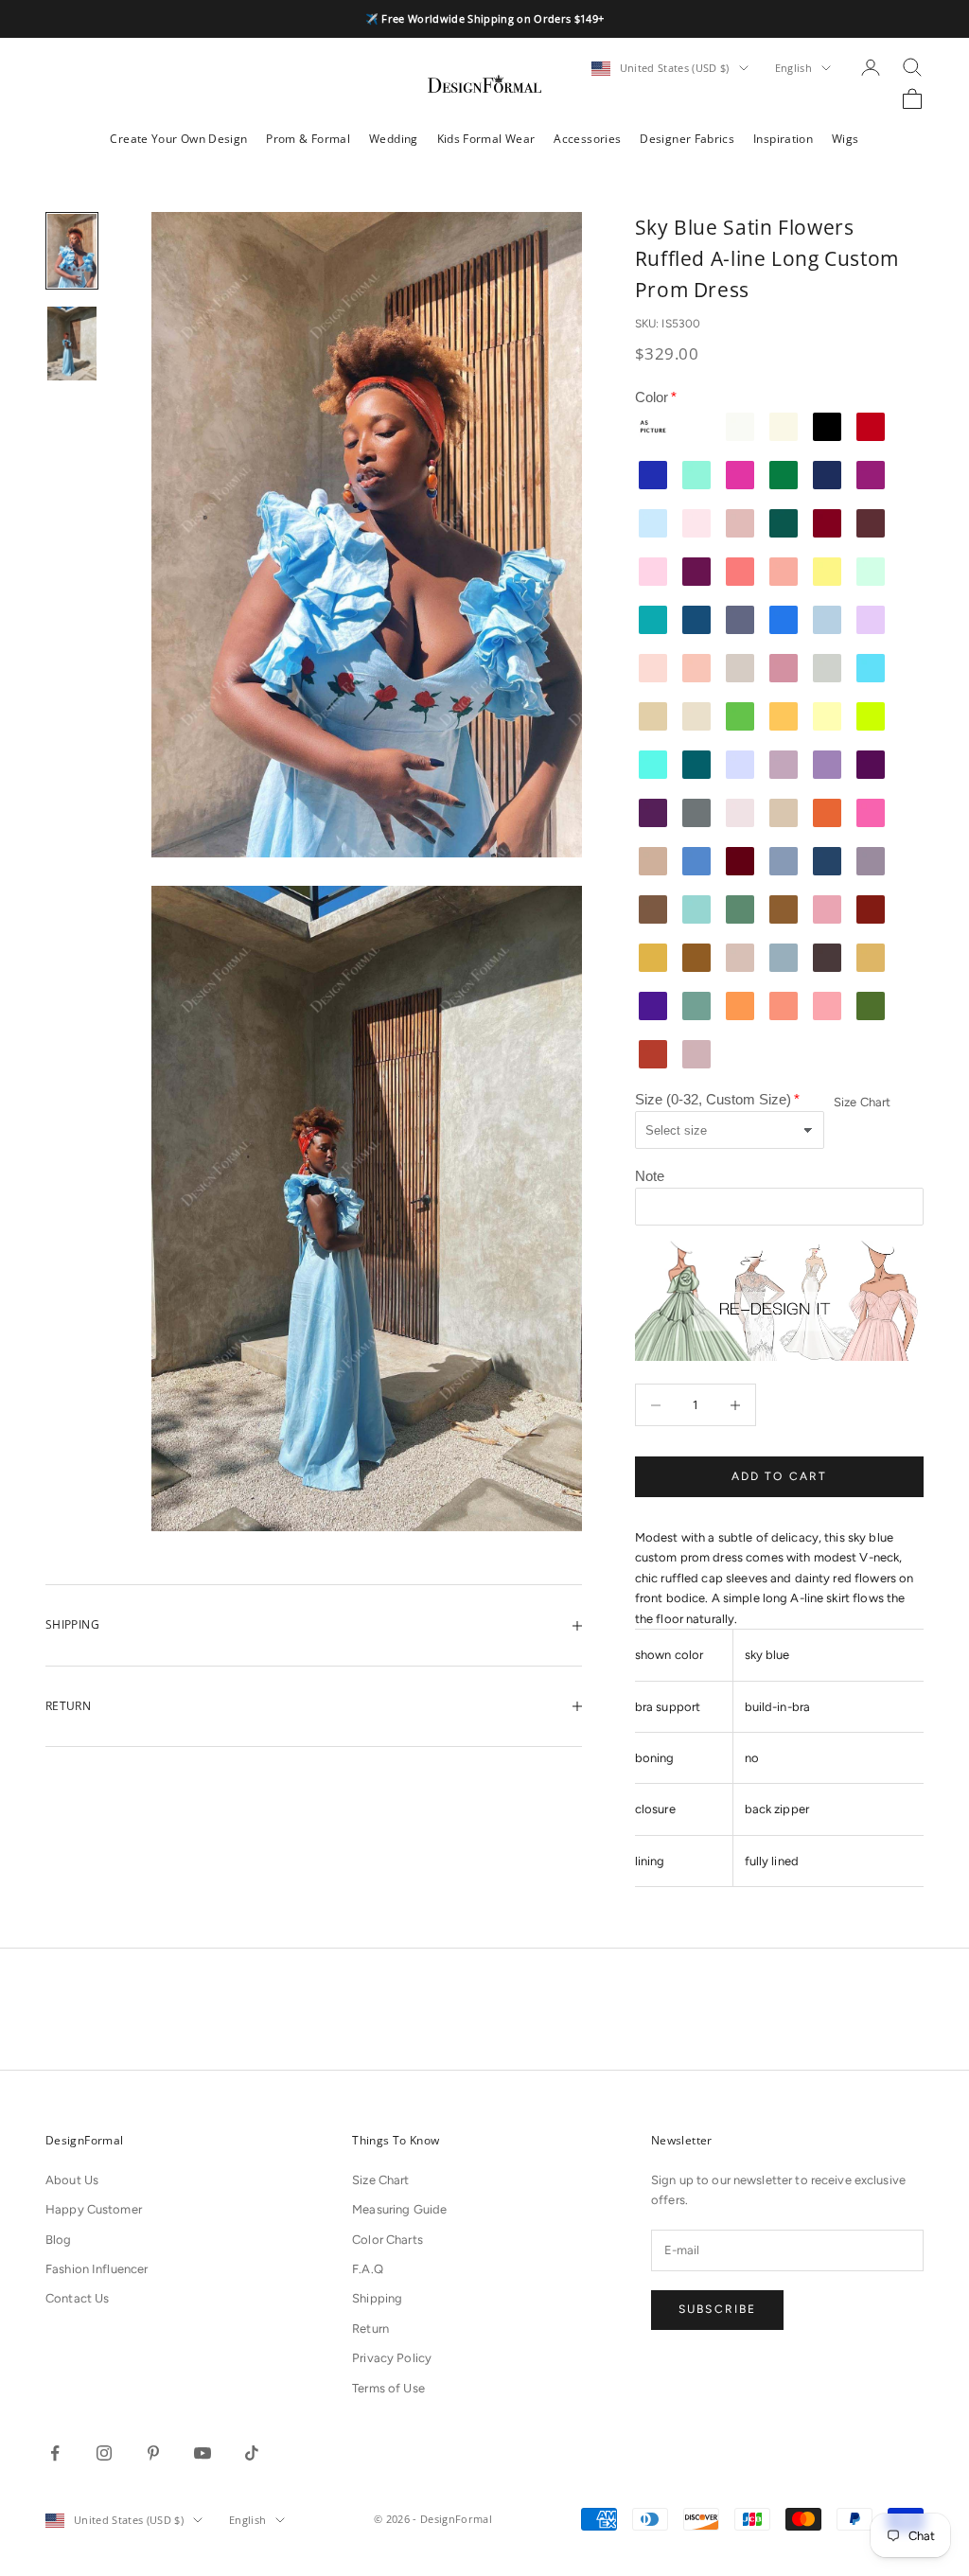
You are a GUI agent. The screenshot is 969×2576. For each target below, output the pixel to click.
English (793, 68)
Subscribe (717, 2309)
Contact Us (77, 2298)
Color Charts (388, 2240)
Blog (59, 2240)
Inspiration (783, 139)
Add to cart (780, 1476)
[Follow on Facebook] (55, 2453)
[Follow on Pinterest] (153, 2453)
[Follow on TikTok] (252, 2453)
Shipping (377, 2298)
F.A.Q (368, 2269)
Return (370, 2329)
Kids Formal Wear (486, 139)
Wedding (394, 139)
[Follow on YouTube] (203, 2453)
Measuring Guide (399, 2209)
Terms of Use (388, 2388)
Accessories (587, 139)
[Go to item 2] (72, 344)
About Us (72, 2180)
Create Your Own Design (178, 139)
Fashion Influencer (97, 2269)
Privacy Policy (392, 2358)
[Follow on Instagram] (104, 2453)
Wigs (845, 139)
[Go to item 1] (72, 251)
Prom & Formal (308, 139)
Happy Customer (94, 2209)
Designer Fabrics (687, 139)
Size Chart (862, 1102)
